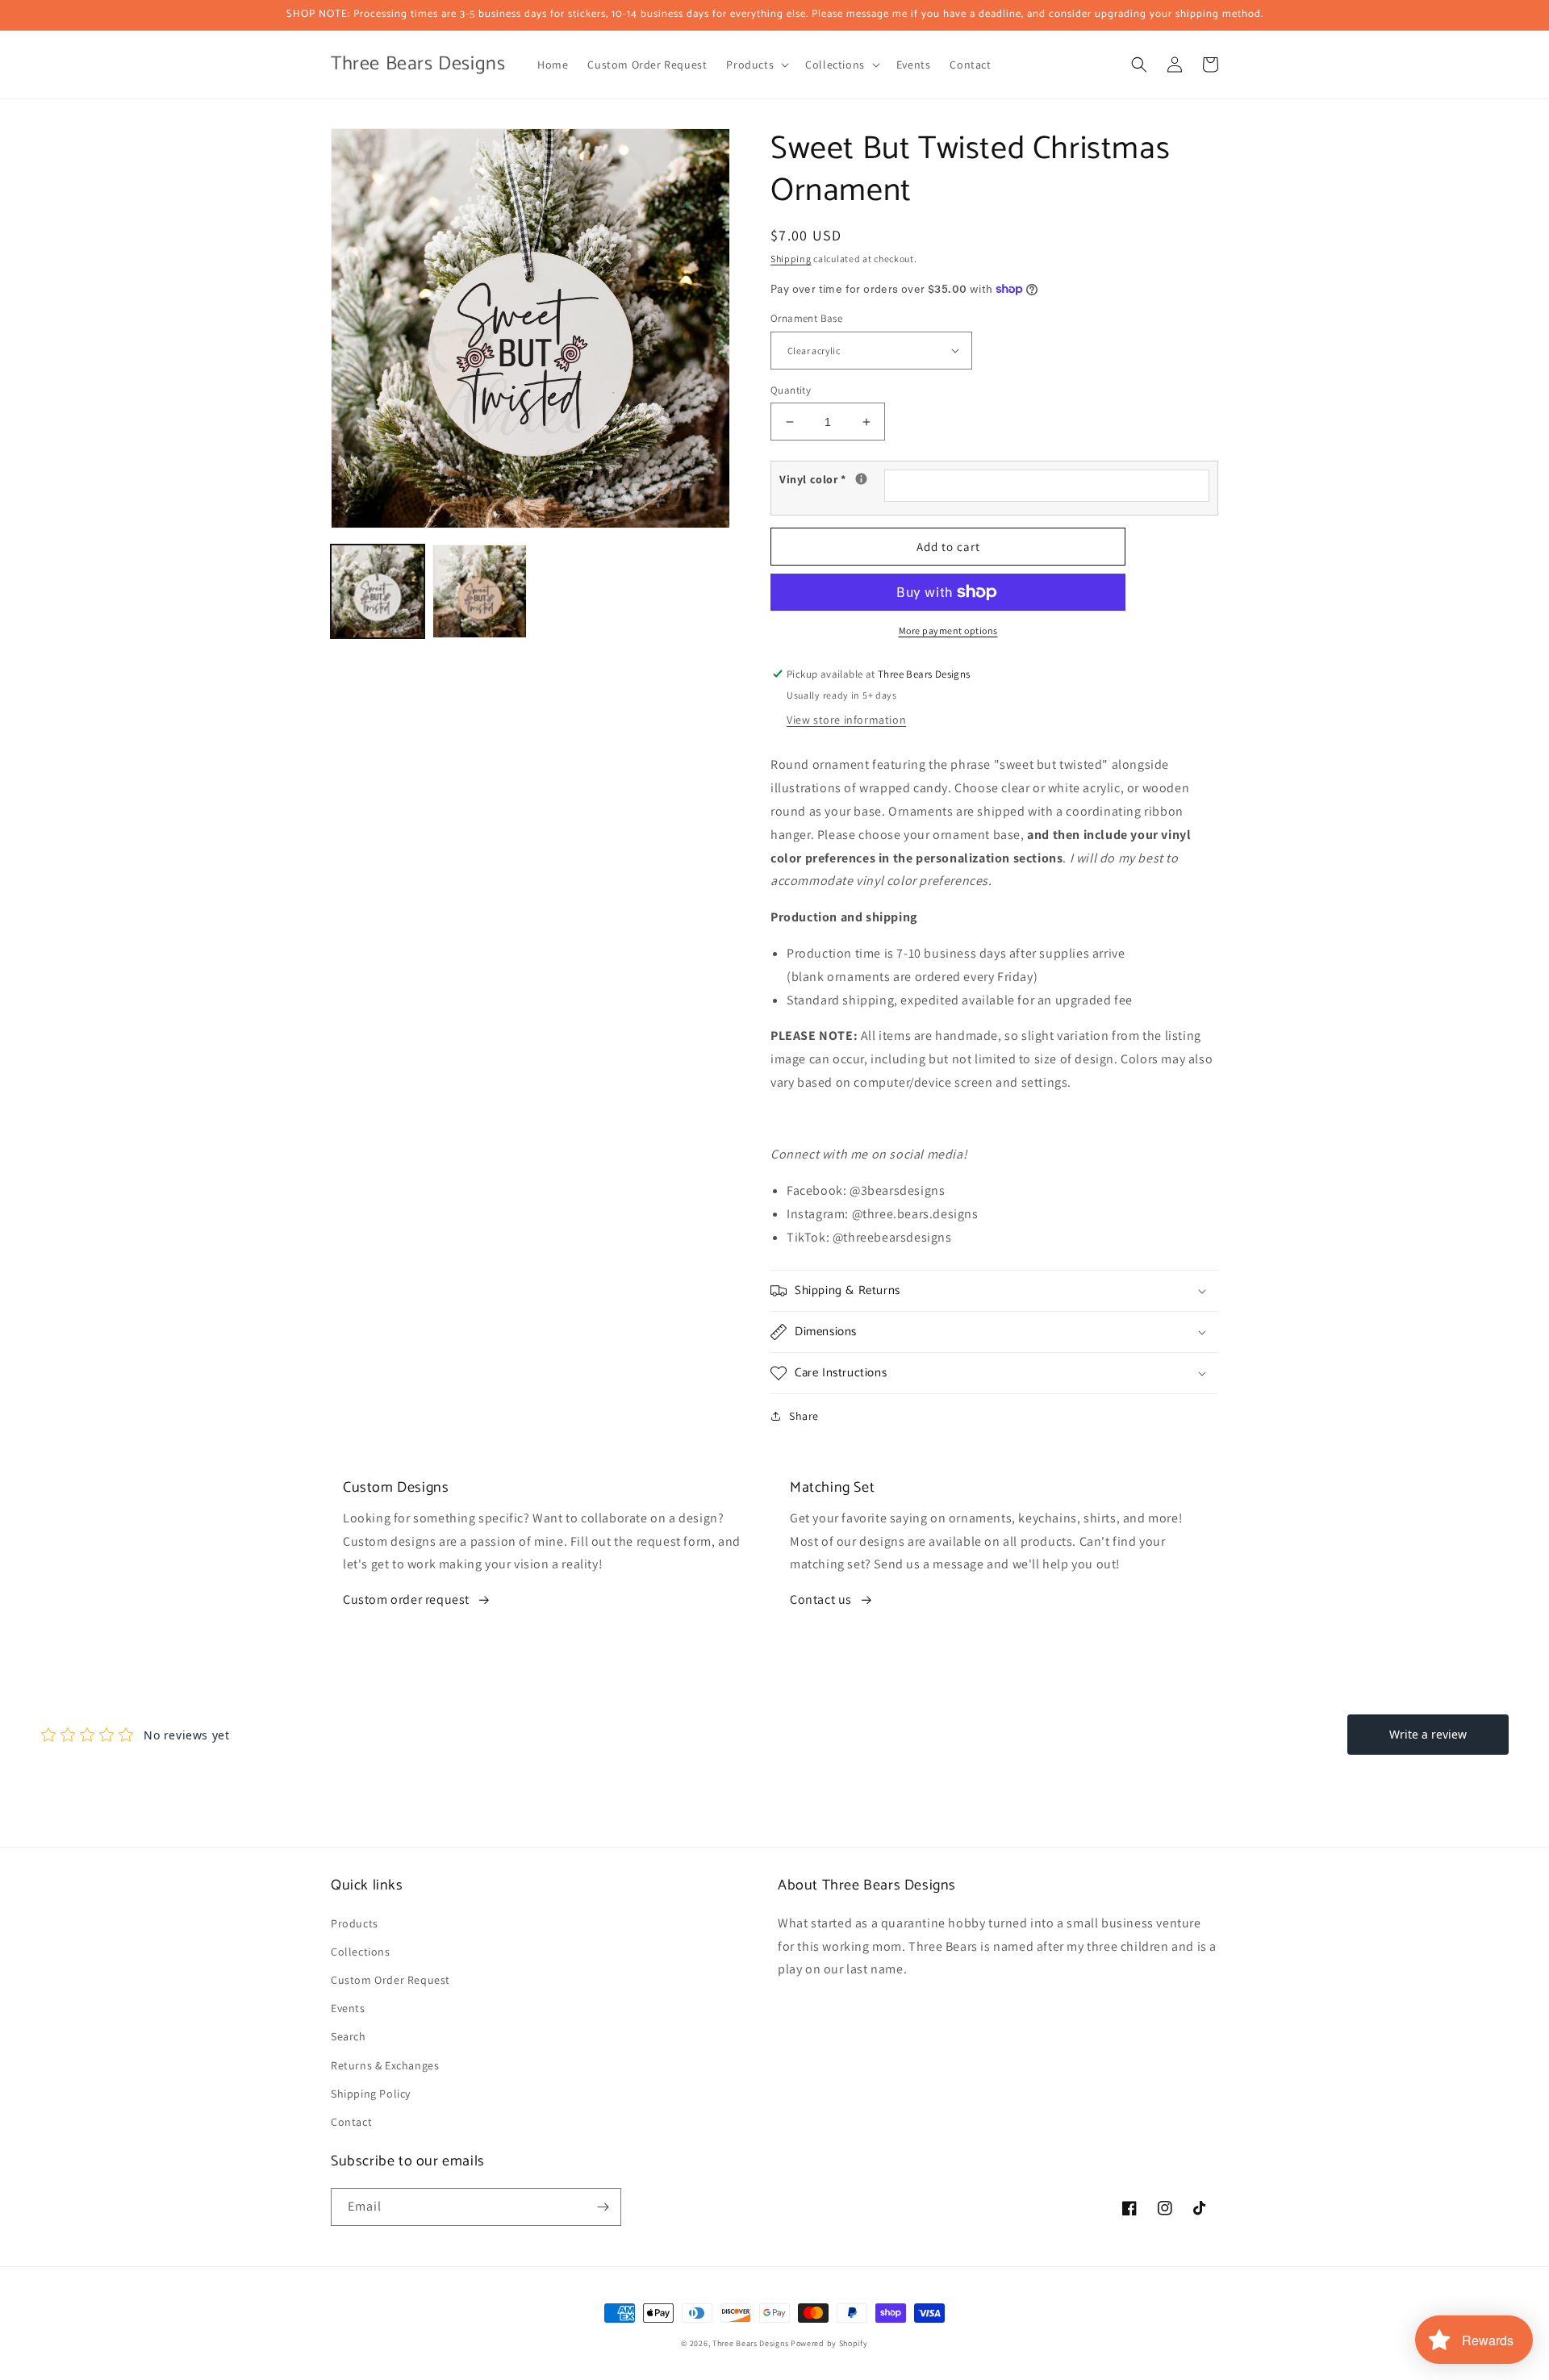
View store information (846, 720)
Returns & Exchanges (385, 2065)
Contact (351, 2122)
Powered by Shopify (829, 2343)
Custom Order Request (390, 1980)
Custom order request (406, 1599)
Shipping (791, 259)
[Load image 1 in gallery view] (378, 591)
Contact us (821, 1599)
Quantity (791, 390)
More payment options (948, 630)
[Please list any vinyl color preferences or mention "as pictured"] (861, 479)
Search (349, 2036)
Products (355, 1923)
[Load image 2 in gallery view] (479, 591)
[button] (756, 65)
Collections (361, 1952)
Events (348, 2008)
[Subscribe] (603, 2207)
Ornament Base (806, 318)
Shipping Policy (371, 2094)
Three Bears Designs (750, 2343)
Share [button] (804, 1416)
